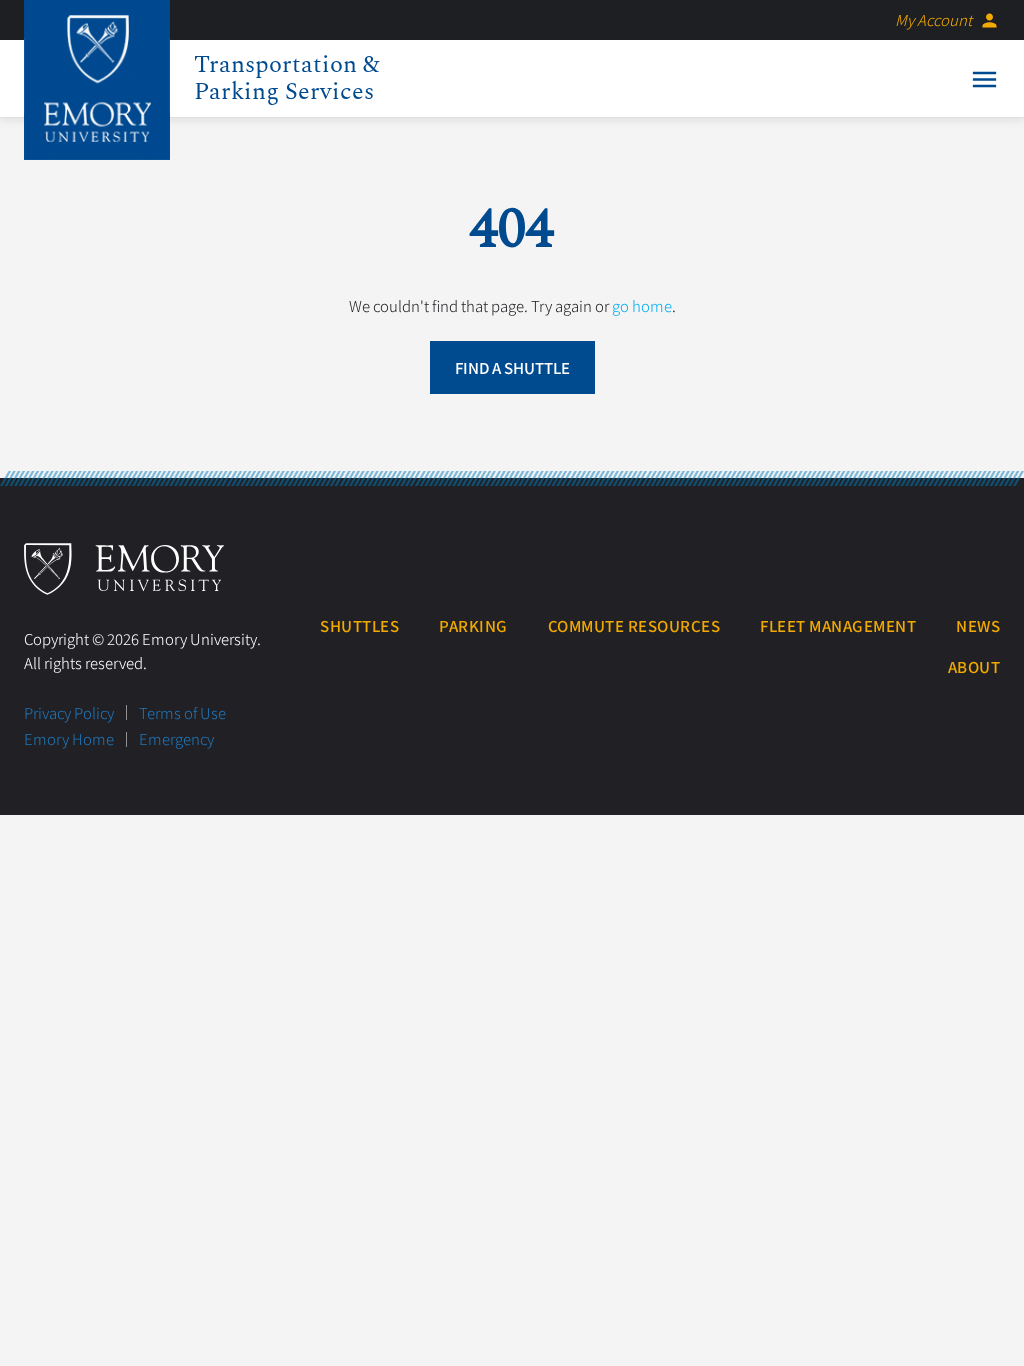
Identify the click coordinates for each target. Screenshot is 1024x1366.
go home (642, 305)
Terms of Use (182, 712)
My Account (947, 20)
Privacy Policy (69, 712)
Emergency (176, 738)
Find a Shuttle (512, 367)
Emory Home (69, 738)
